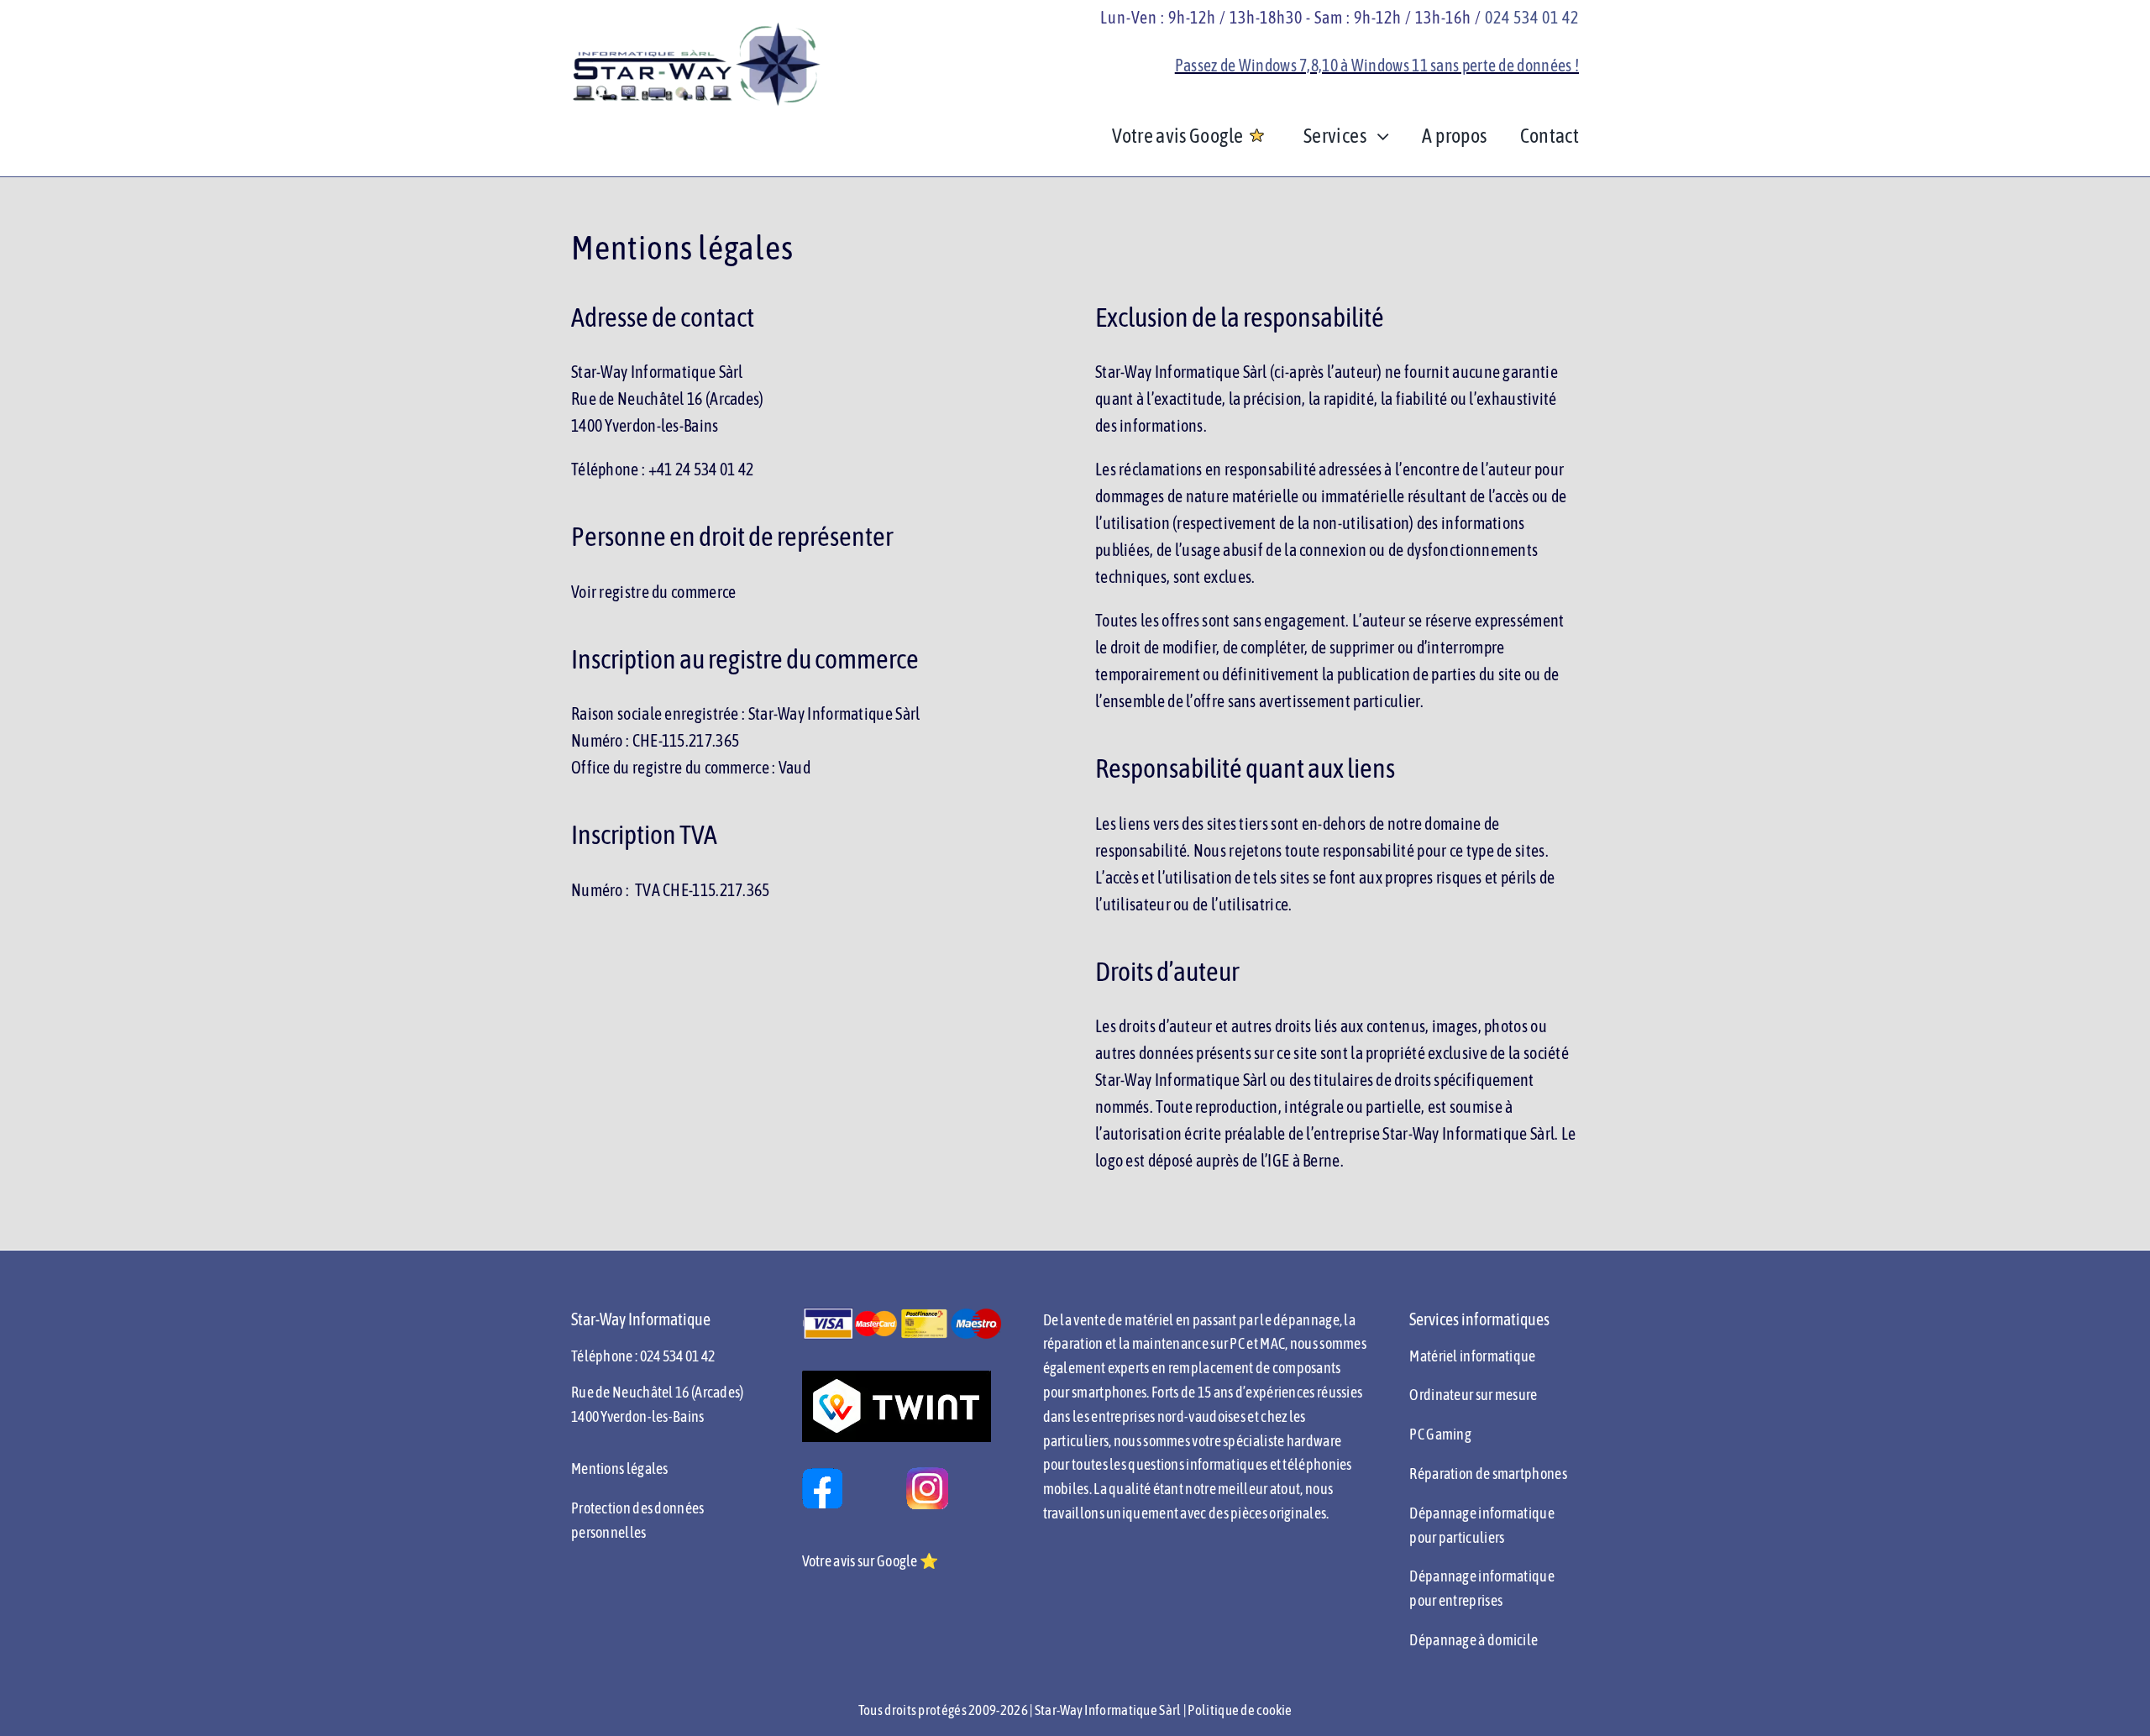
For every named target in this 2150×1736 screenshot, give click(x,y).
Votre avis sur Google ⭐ (870, 1561)
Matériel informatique (1472, 1356)
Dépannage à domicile (1474, 1640)
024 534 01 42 (1532, 17)
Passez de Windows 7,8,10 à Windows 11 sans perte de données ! (1377, 65)
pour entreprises (1456, 1600)
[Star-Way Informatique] (697, 29)
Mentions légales (620, 1469)
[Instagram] (927, 1475)
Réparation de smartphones (1488, 1474)
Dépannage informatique (1482, 1576)
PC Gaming (1440, 1434)
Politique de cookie (1240, 1710)
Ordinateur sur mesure (1473, 1395)
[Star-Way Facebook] (822, 1475)
